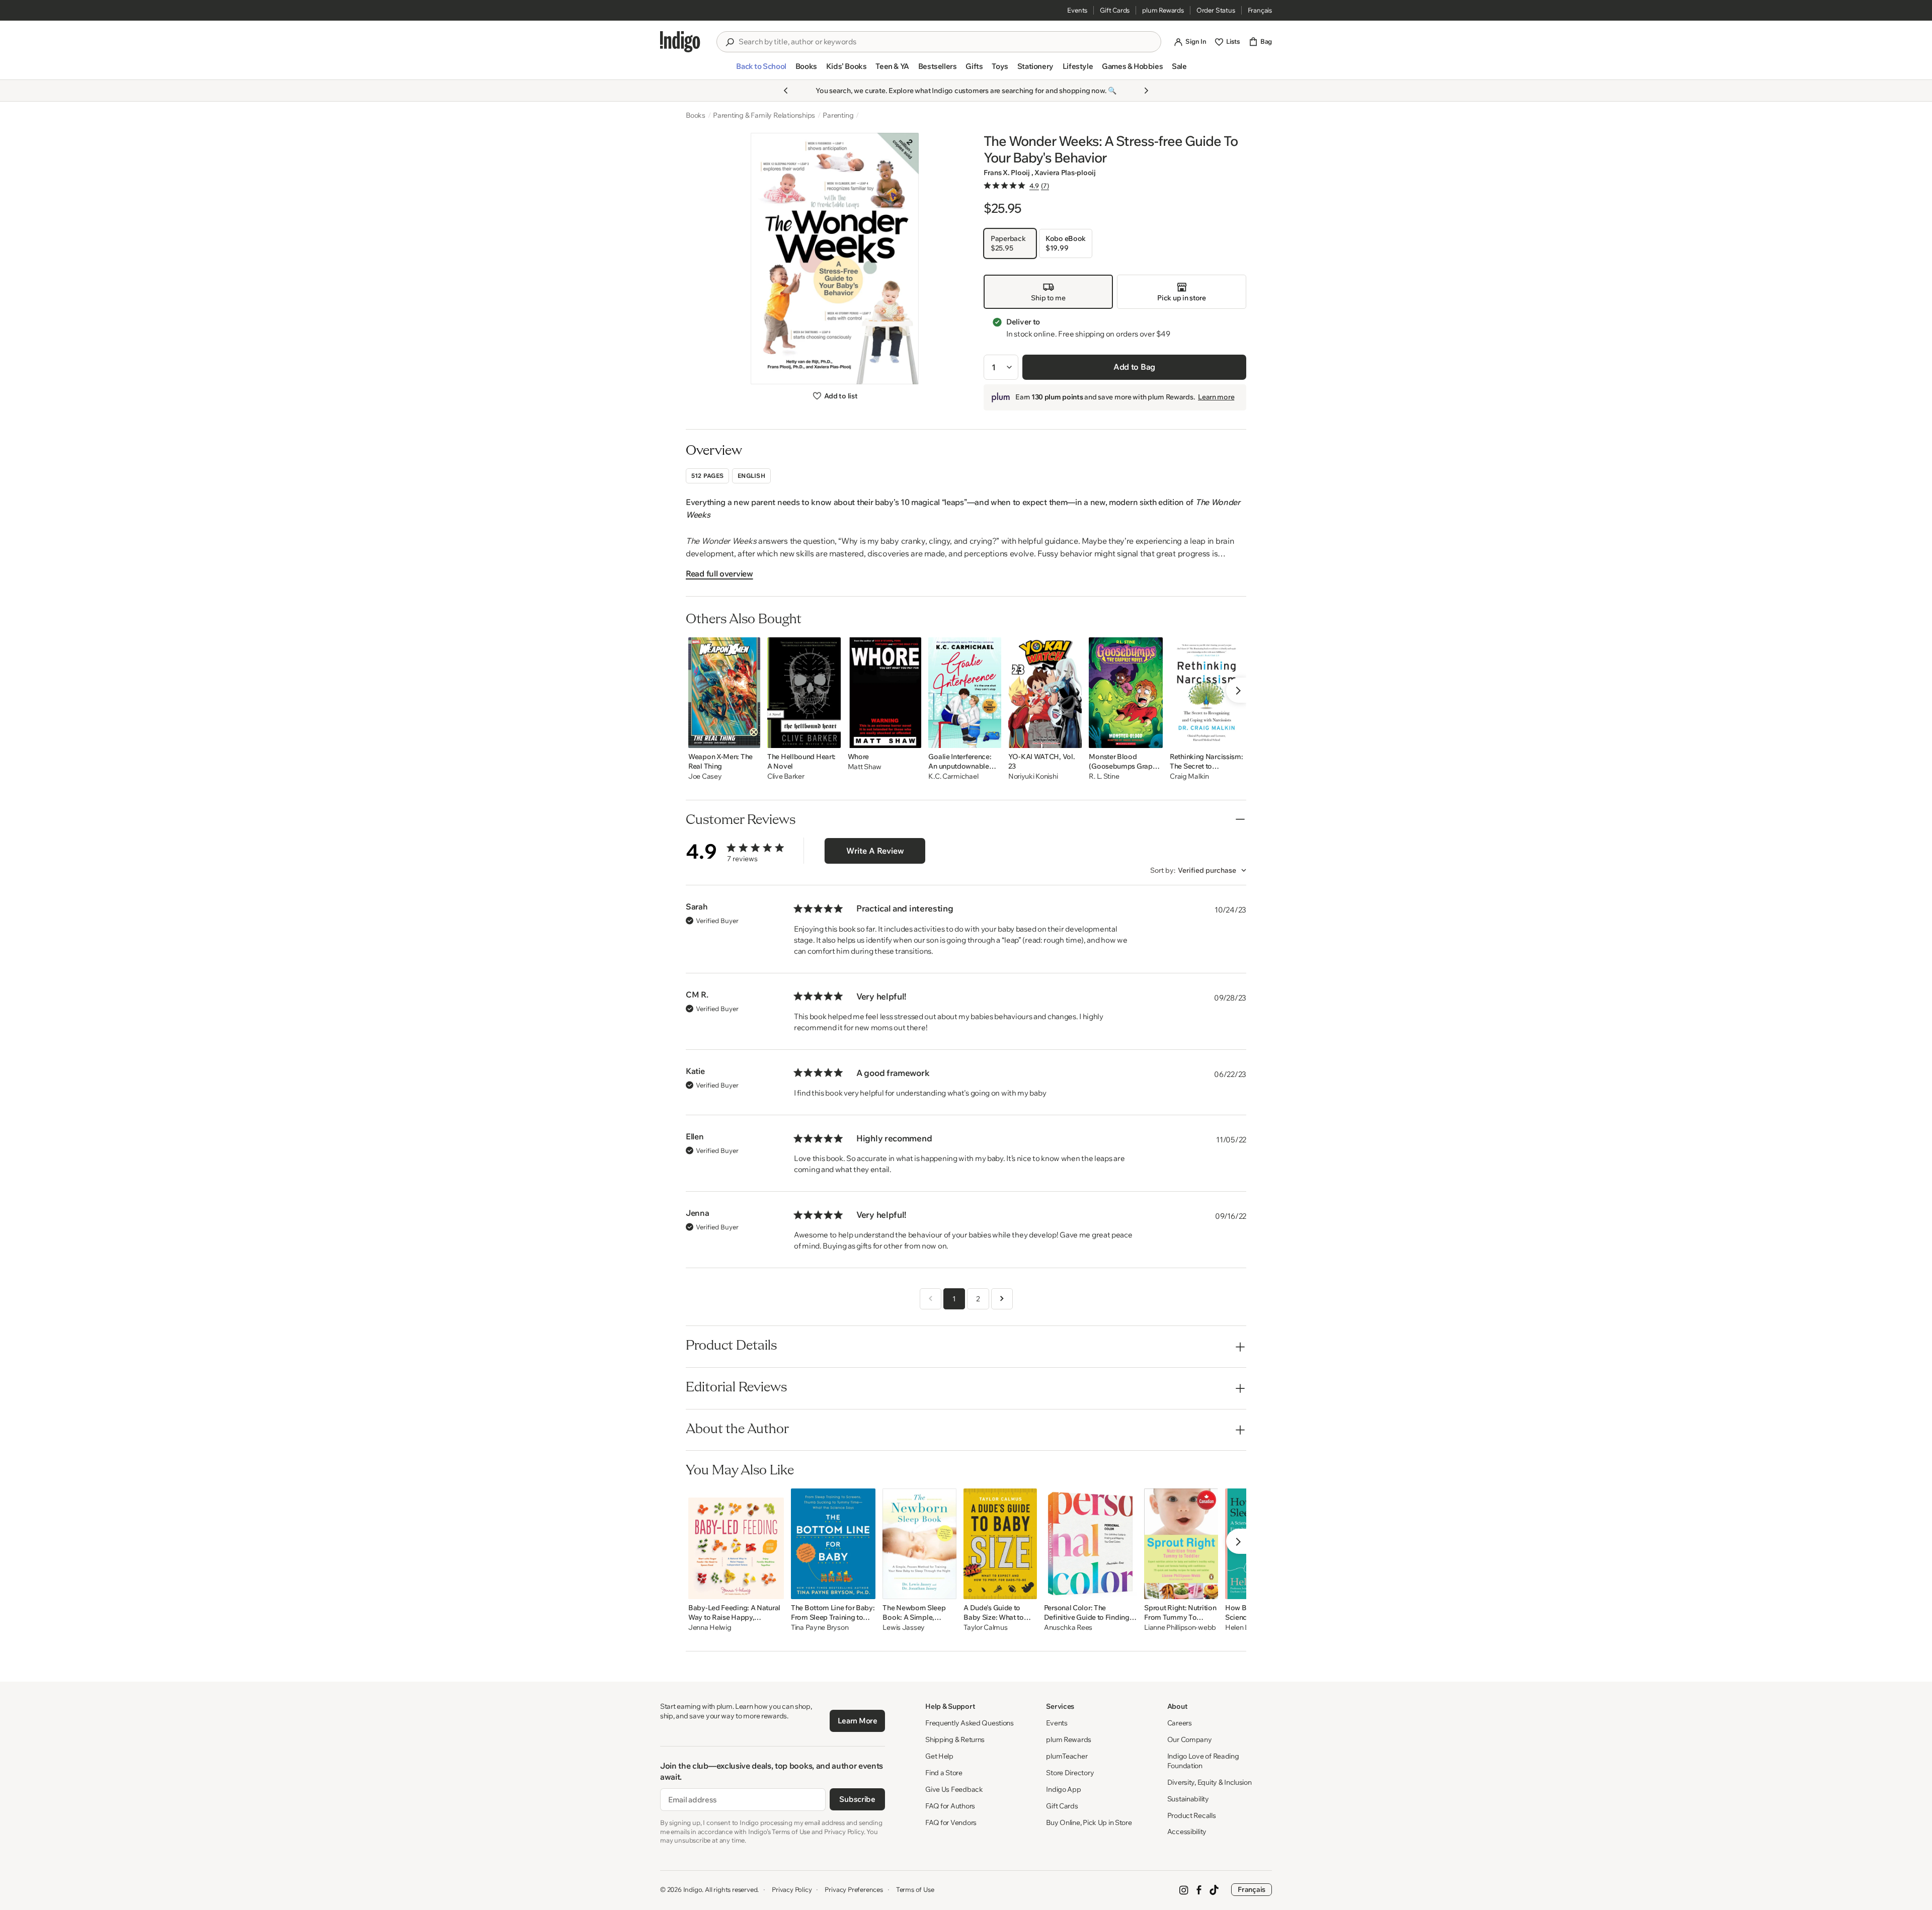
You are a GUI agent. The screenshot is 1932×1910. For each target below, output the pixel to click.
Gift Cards (1115, 10)
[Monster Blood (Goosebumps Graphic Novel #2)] (1126, 693)
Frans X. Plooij (1008, 173)
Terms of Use (915, 1889)
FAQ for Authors (950, 1806)
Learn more (1216, 397)
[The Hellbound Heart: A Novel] (804, 693)
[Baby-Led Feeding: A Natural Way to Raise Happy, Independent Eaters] (736, 1544)
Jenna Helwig (710, 1628)
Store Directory (1070, 1773)
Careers (1180, 1723)
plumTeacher (1067, 1756)
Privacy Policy (792, 1889)
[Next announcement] (1146, 91)
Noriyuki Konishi (1033, 776)
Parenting (838, 115)
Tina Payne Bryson (820, 1628)
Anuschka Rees (1068, 1628)
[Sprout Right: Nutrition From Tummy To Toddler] (1181, 1544)
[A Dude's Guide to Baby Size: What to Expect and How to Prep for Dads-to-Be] (1000, 1544)
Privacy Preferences (854, 1889)
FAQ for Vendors (951, 1822)
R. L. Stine (1104, 776)
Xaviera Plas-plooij (1065, 173)
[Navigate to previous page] (931, 1299)
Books (696, 115)
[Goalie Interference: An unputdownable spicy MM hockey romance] (964, 693)
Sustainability (1188, 1799)
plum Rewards (1163, 10)
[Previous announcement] (786, 91)
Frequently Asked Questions (970, 1723)
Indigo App (1063, 1789)
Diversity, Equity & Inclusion (1210, 1782)
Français (1260, 10)
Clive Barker (786, 776)
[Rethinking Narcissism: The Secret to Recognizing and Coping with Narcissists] (1206, 693)
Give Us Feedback (954, 1789)
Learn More (858, 1721)
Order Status (1216, 10)
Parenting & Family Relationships (764, 115)
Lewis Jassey (904, 1628)
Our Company (1190, 1739)
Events (1077, 10)
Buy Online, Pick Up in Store (1089, 1822)
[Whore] (885, 693)
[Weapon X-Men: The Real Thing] (724, 693)
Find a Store (944, 1773)
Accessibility (1187, 1832)
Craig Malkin (1189, 776)
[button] (761, 70)
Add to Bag (1134, 367)
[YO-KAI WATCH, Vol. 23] (1045, 693)
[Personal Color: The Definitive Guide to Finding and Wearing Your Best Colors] (1091, 1544)
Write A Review (875, 851)
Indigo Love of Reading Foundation (1203, 1761)
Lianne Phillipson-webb (1180, 1628)
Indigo (693, 1889)
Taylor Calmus (985, 1628)
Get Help (939, 1756)
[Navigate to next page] (1002, 1299)
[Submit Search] (730, 42)
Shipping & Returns (955, 1739)
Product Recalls (1192, 1815)
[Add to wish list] (750, 737)
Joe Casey (705, 776)
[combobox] (946, 42)
